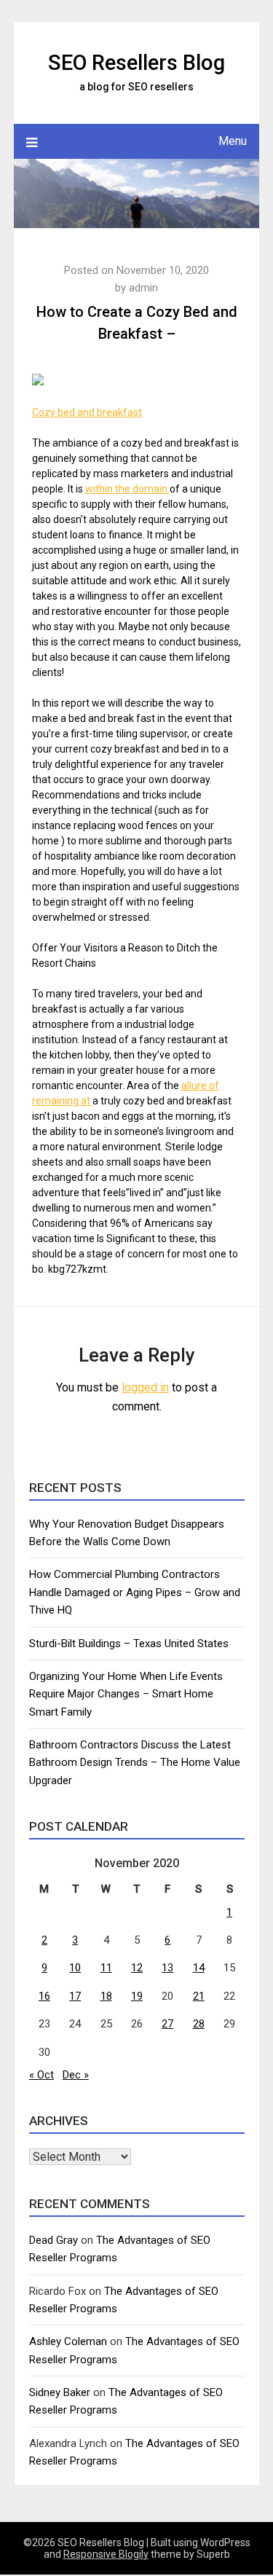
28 (199, 2024)
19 (137, 1996)
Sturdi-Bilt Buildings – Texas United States (129, 1644)
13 (167, 1968)
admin (143, 288)
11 (106, 1968)
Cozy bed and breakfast (87, 412)
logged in (145, 1387)
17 (75, 1996)
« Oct (41, 2075)
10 (75, 1968)
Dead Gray (54, 2240)
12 (137, 1968)
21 (199, 1996)
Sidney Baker (60, 2392)
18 (106, 1996)
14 (199, 1968)
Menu (233, 141)
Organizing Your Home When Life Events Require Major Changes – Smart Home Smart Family (126, 1694)
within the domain (127, 489)
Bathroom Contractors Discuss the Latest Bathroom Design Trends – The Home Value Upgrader (135, 1763)
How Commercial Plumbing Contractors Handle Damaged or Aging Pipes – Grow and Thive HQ (135, 1592)
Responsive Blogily (106, 2554)
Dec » (76, 2075)
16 (44, 1996)
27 (167, 2024)
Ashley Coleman (68, 2341)
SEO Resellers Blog (136, 63)
